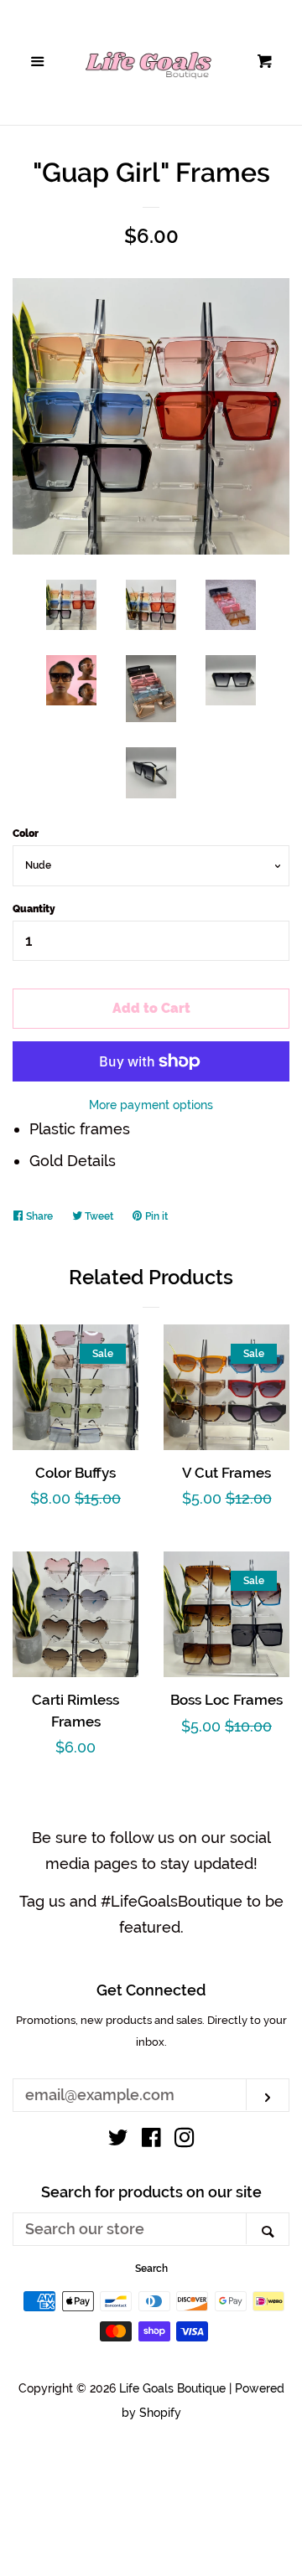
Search (151, 2269)
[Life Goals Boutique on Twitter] (118, 2140)
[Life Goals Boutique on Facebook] (151, 2140)
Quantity (34, 909)
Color (26, 834)
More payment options (151, 1105)
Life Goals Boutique (172, 2388)
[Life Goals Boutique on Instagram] (185, 2140)
